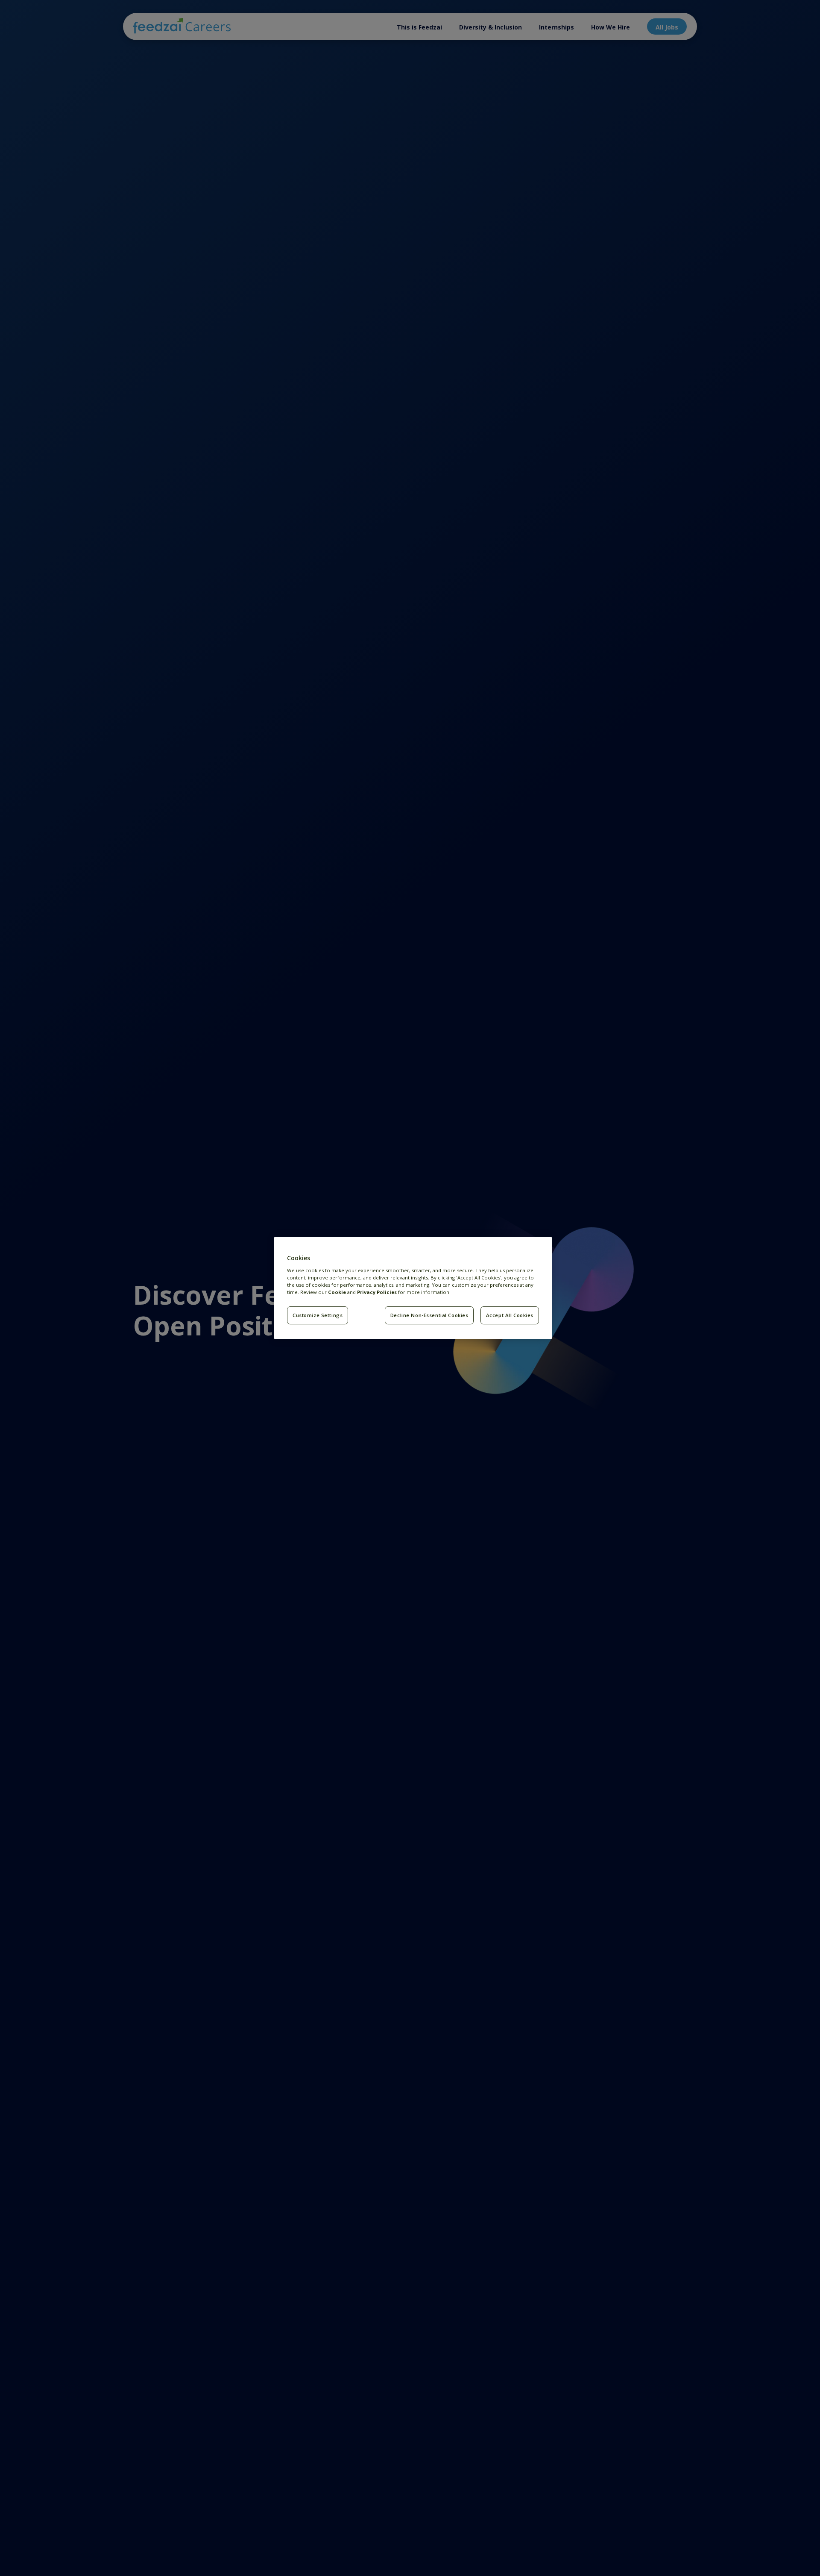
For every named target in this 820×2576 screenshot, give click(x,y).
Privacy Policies (377, 1292)
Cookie (337, 1292)
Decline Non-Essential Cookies (429, 1315)
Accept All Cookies (510, 1315)
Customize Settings (318, 1315)
